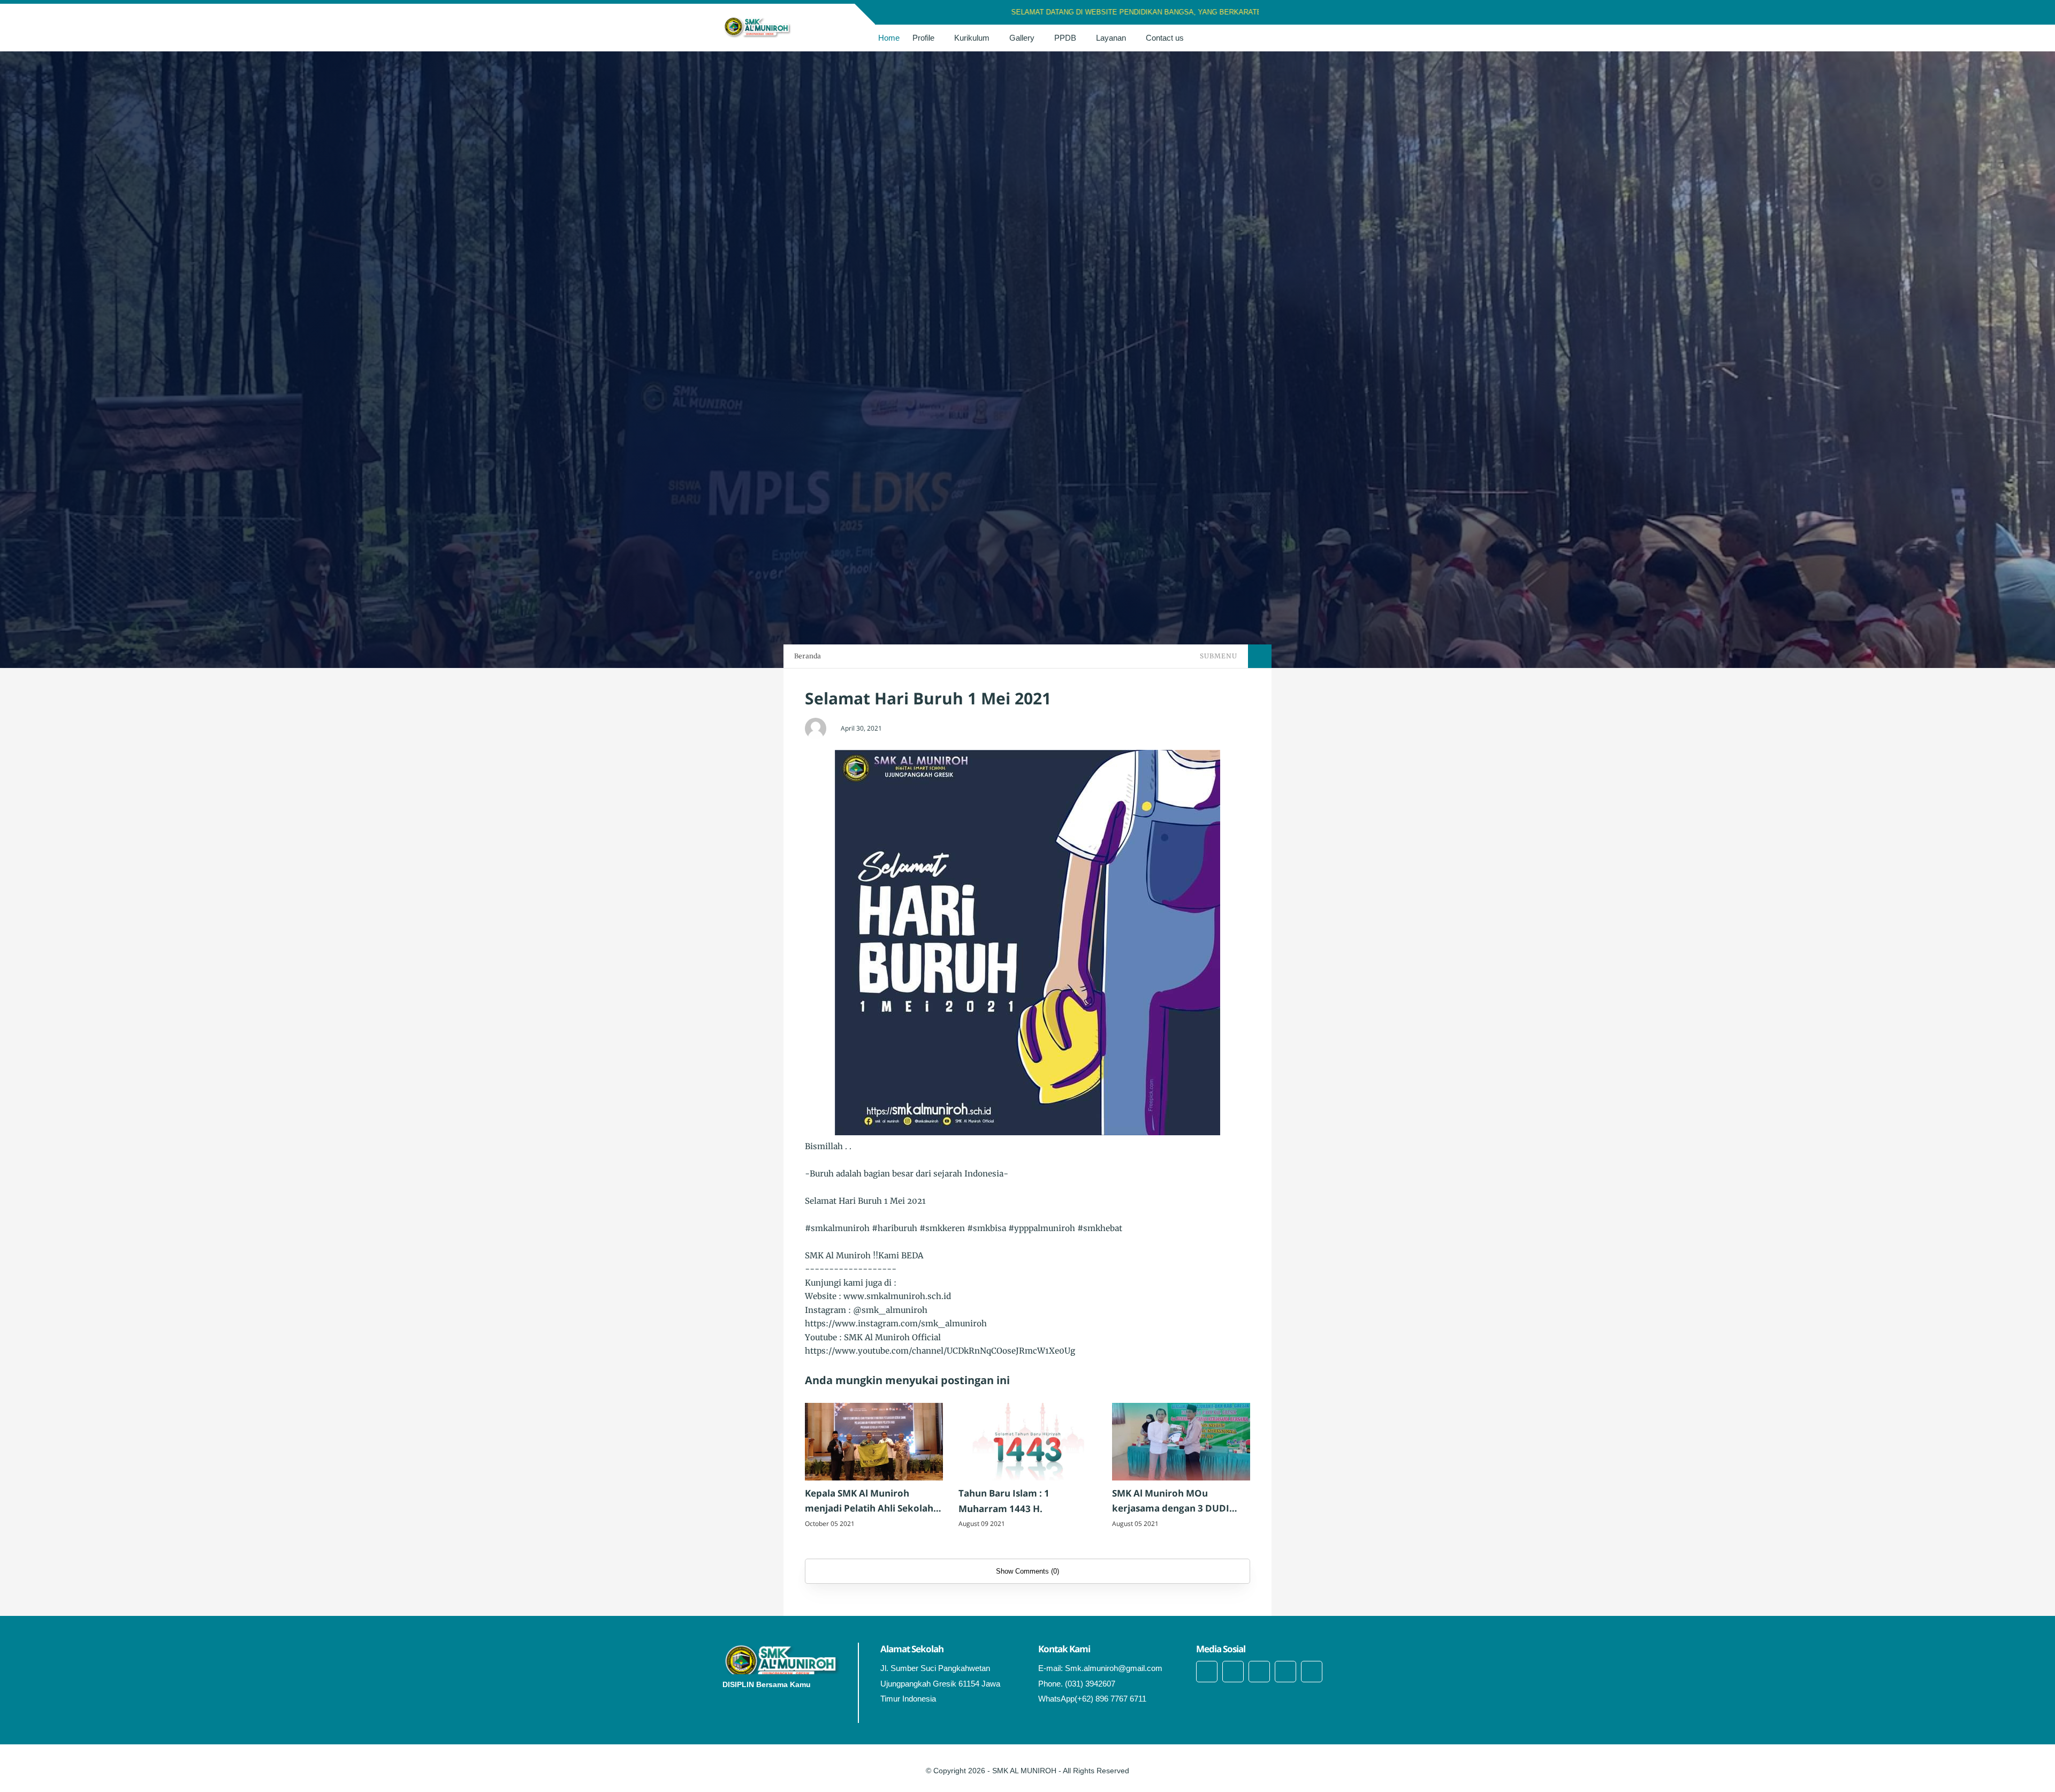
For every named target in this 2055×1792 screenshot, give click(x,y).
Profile (923, 38)
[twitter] (1300, 13)
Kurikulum (972, 38)
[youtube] (1312, 1672)
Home (889, 38)
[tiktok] (1285, 1672)
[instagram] (1314, 13)
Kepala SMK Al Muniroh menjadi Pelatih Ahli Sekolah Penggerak (869, 1502)
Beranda (808, 656)
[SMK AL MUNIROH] (758, 27)
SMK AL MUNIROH (1024, 1771)
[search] (1306, 38)
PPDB (1065, 38)
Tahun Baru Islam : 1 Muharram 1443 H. (1004, 1501)
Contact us (1165, 38)
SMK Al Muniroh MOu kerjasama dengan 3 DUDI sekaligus (1171, 1502)
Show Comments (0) (1027, 1571)
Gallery (1022, 38)
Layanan (1111, 38)
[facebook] (1286, 13)
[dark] (1323, 38)
